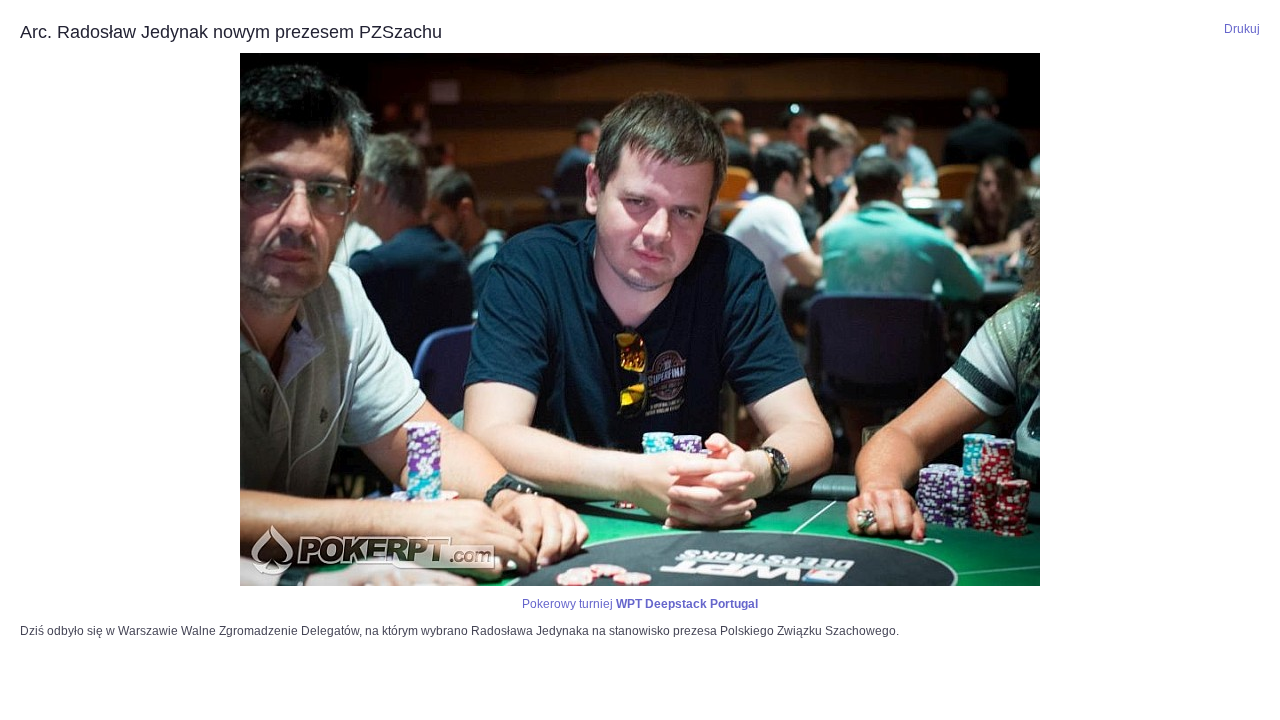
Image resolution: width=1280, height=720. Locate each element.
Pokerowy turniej (640, 604)
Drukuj (1242, 29)
